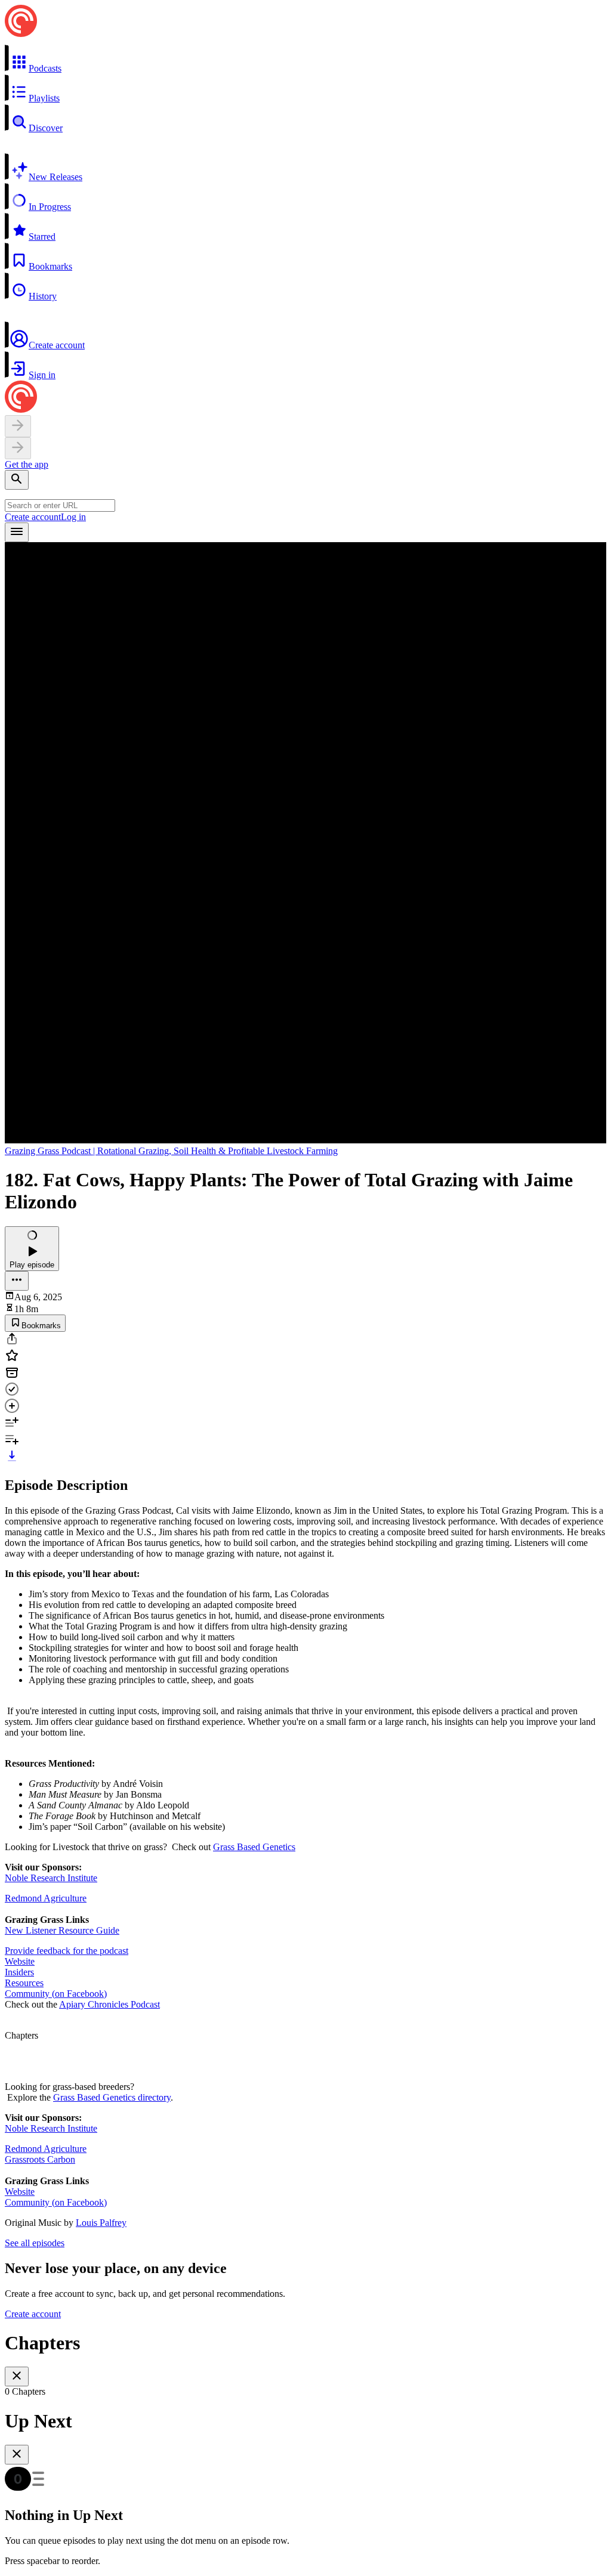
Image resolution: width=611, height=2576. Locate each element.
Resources (24, 1983)
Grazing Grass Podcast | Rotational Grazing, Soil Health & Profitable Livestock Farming (171, 1151)
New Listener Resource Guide (62, 1930)
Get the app (27, 464)
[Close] (17, 2376)
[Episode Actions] (17, 1281)
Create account (33, 517)
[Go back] (18, 426)
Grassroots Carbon (40, 2159)
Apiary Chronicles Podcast (109, 2004)
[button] (305, 59)
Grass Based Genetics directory (112, 2097)
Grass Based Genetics (254, 1847)
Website (20, 1961)
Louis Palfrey (101, 2223)
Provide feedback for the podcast (67, 1951)
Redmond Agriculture (46, 1898)
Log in (73, 517)
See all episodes (35, 2243)
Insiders (19, 1972)
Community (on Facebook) (56, 1994)
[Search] (17, 480)
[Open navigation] (17, 532)
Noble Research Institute (51, 1878)
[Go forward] (18, 448)
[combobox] (60, 505)
